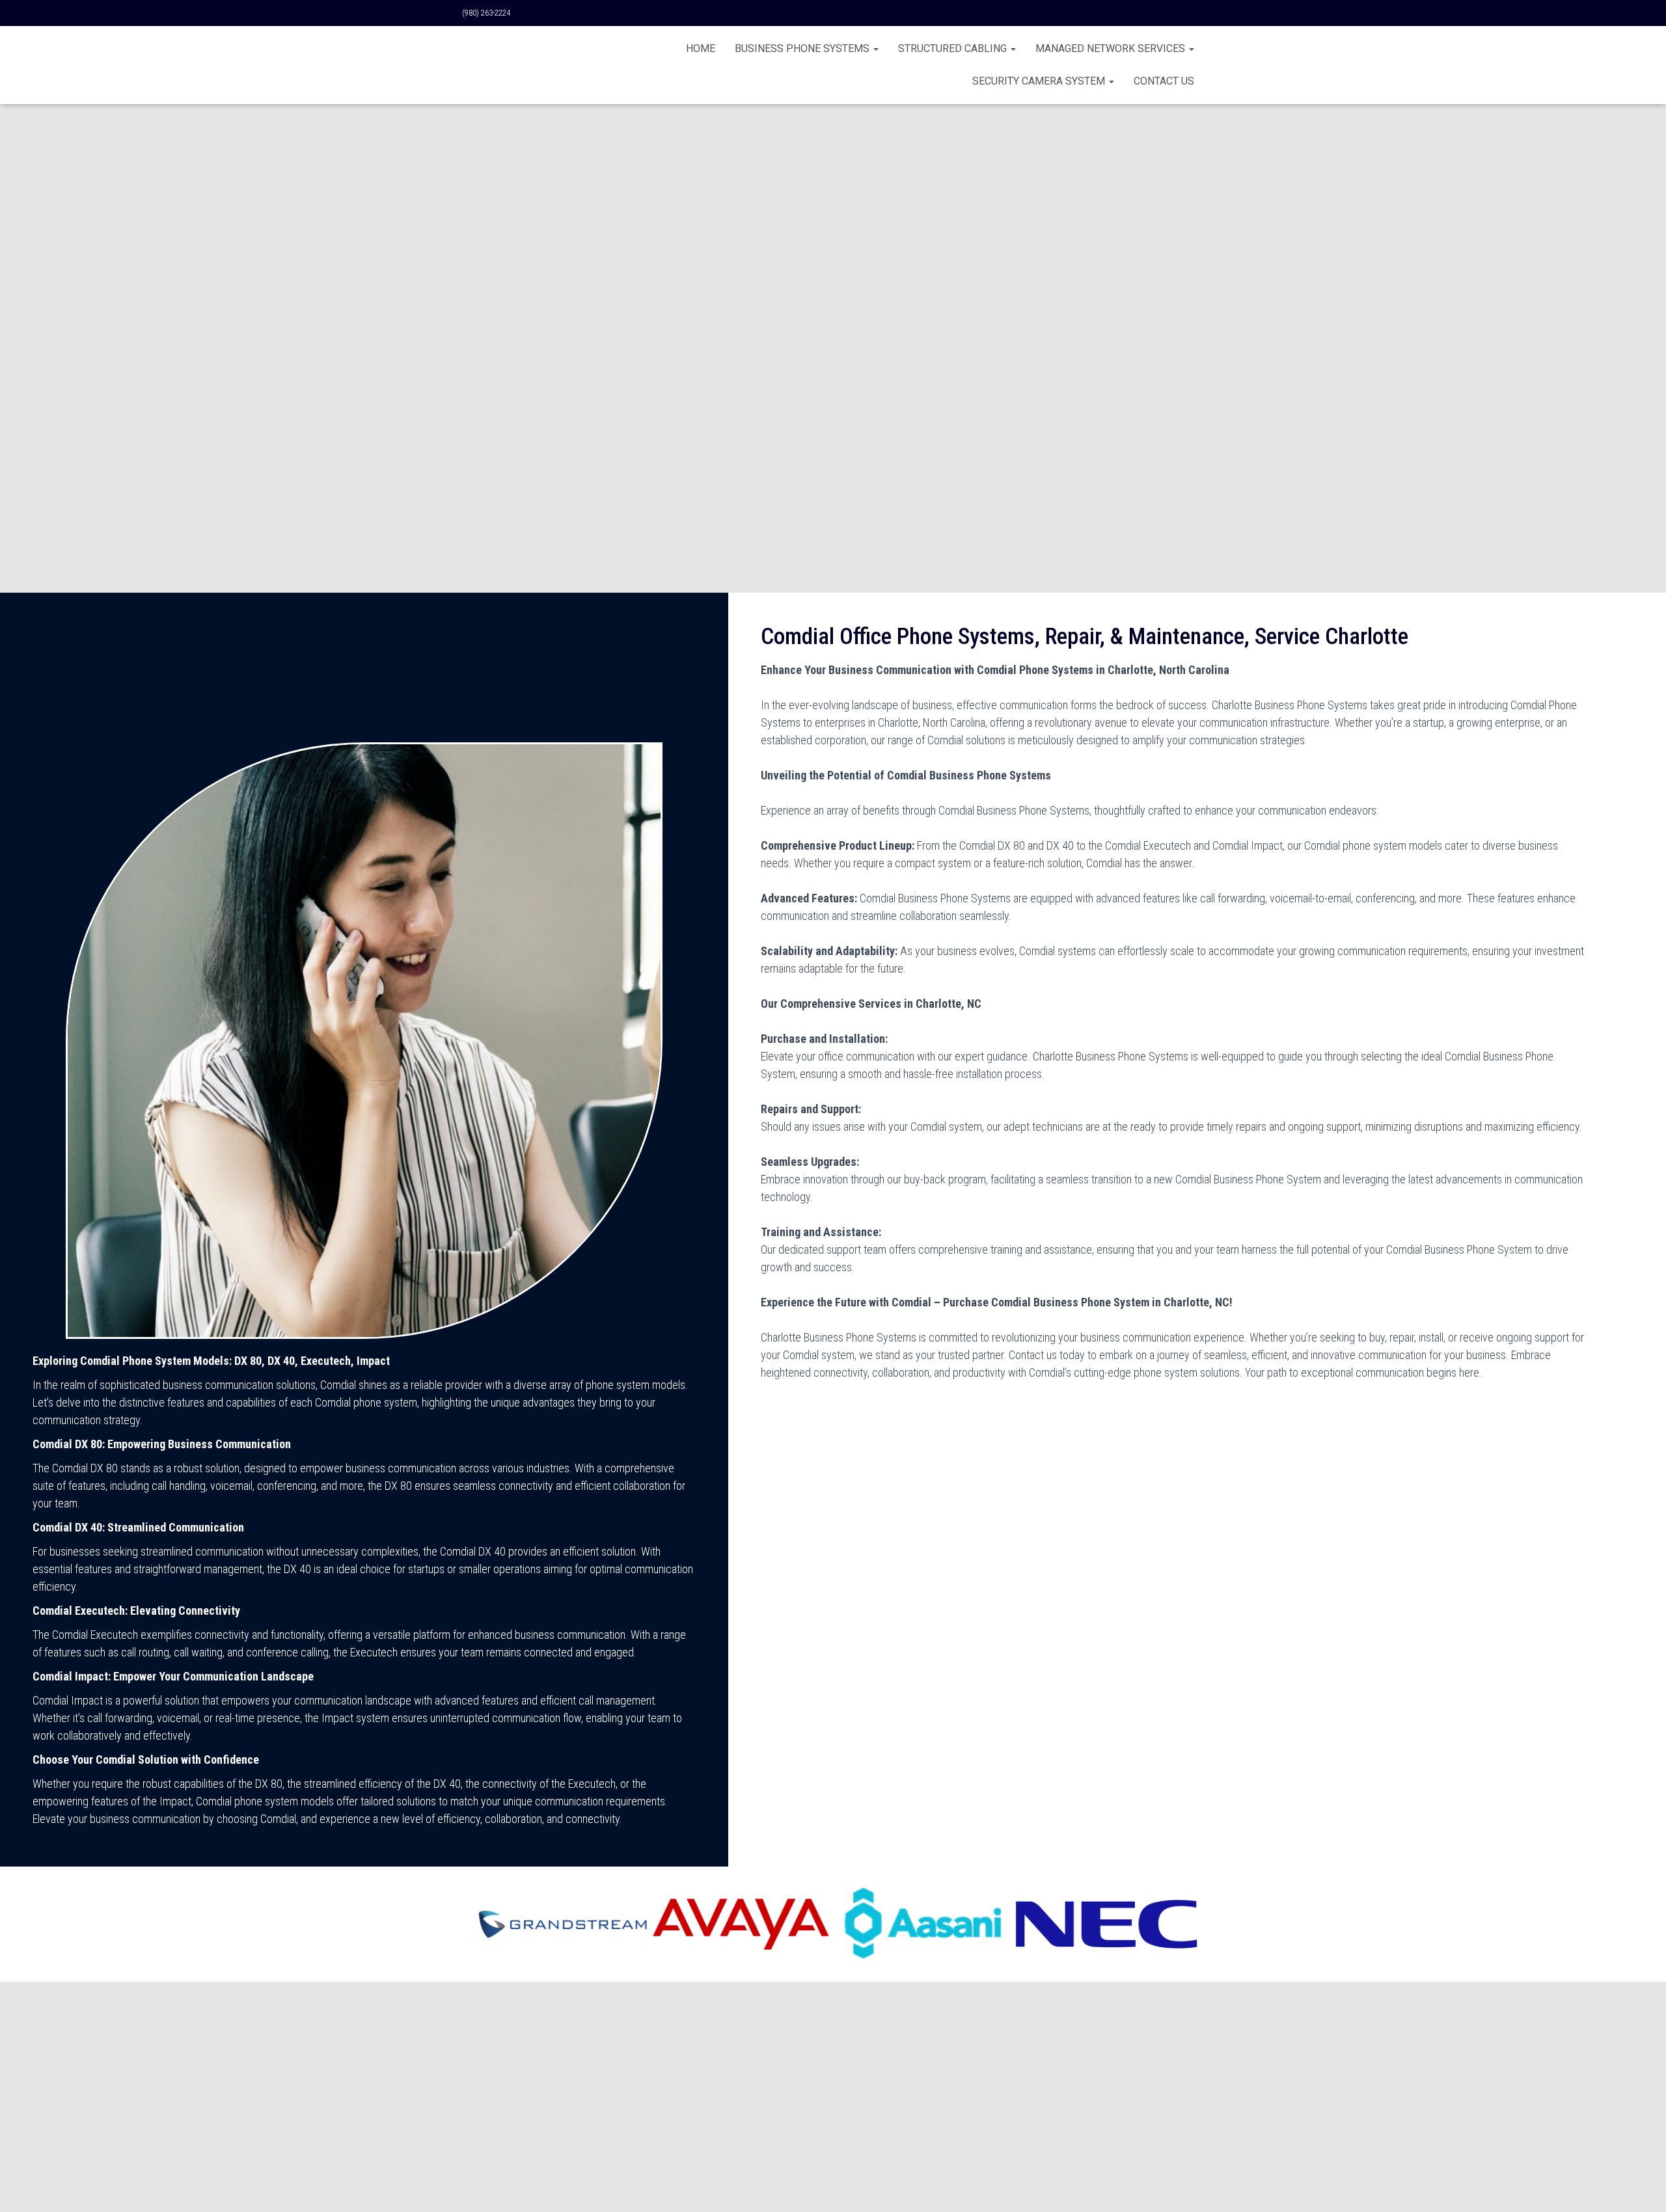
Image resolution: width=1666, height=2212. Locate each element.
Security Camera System (1040, 81)
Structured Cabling (954, 48)
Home (701, 48)
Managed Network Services (1112, 48)
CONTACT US (1164, 81)
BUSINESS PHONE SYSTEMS (803, 48)
